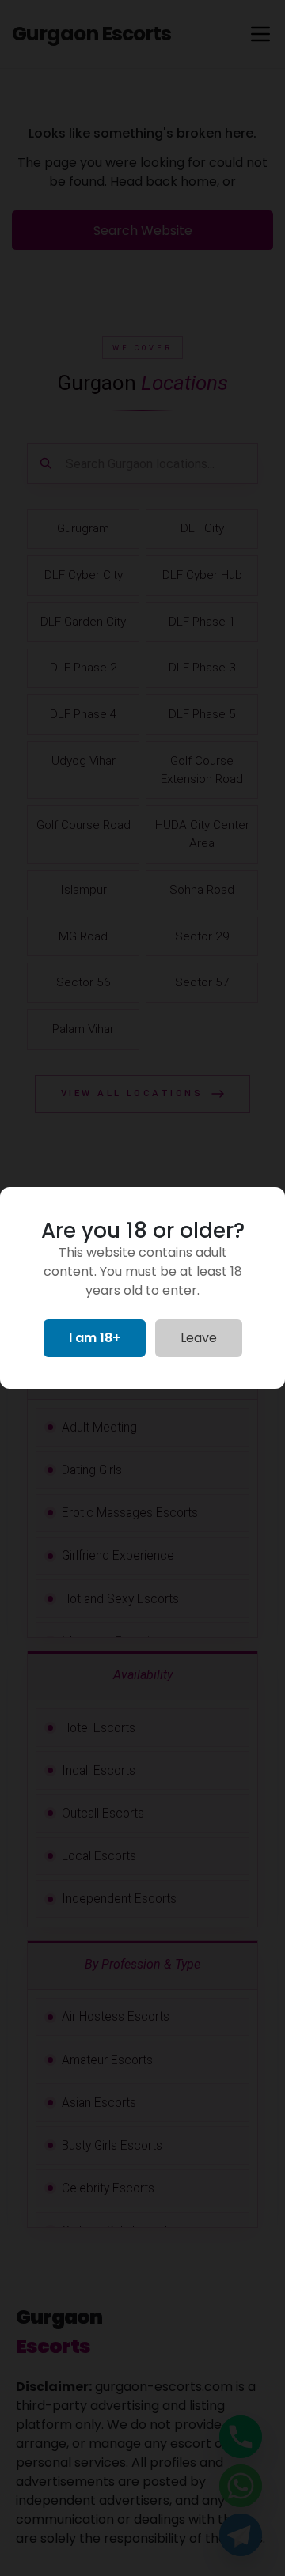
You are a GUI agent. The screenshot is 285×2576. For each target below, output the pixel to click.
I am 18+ (95, 1338)
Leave (199, 1338)
